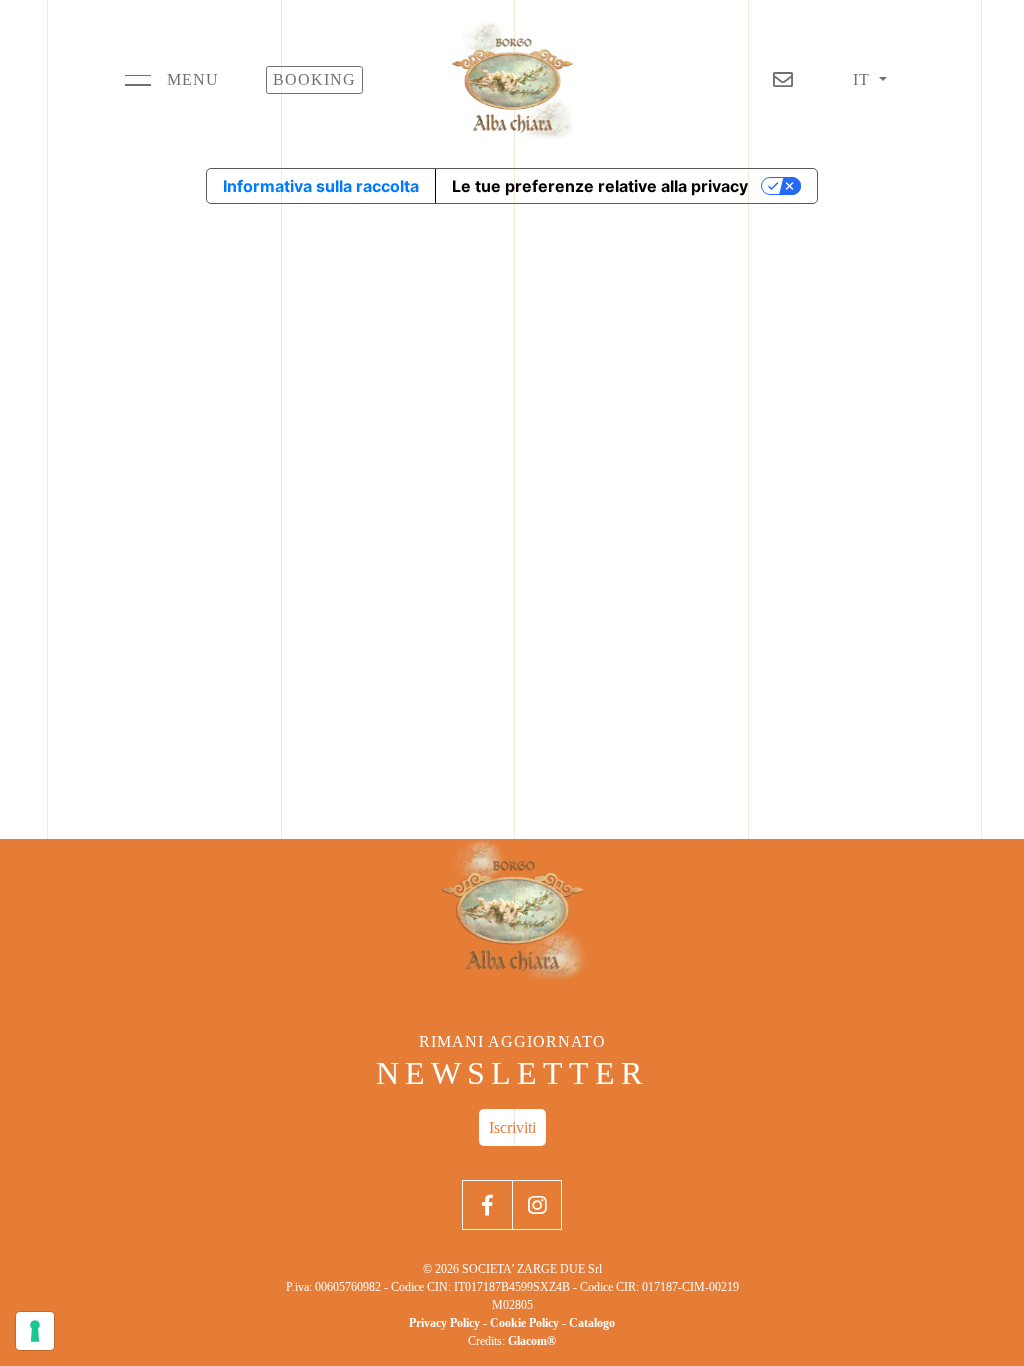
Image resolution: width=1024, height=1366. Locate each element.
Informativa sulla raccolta (321, 186)
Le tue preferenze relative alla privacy (600, 186)
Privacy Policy (444, 1323)
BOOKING (314, 79)
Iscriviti (512, 1127)
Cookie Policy (524, 1323)
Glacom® (532, 1341)
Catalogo (592, 1323)
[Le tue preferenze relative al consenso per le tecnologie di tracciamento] (35, 1331)
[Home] (512, 80)
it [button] (864, 79)
